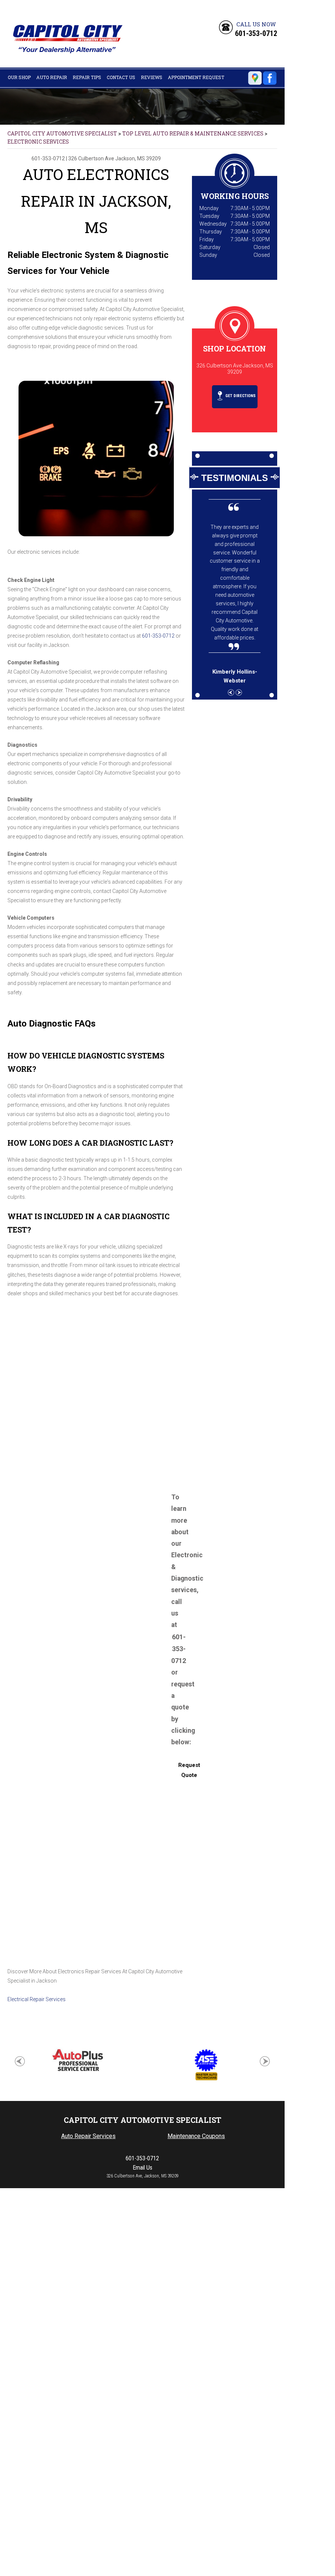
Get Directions (240, 396)
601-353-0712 (256, 33)
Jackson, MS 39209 (138, 158)
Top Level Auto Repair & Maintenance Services (193, 133)
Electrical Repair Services (37, 1999)
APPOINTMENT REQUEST (196, 77)
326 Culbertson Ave (91, 158)
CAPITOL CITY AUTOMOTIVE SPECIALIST (62, 133)
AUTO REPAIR (52, 77)
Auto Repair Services (88, 2136)
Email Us (142, 2168)
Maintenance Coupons (196, 2136)
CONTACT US (121, 77)
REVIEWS (152, 77)
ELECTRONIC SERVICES (38, 142)
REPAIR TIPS (87, 77)
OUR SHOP (19, 77)
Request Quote (189, 1770)
